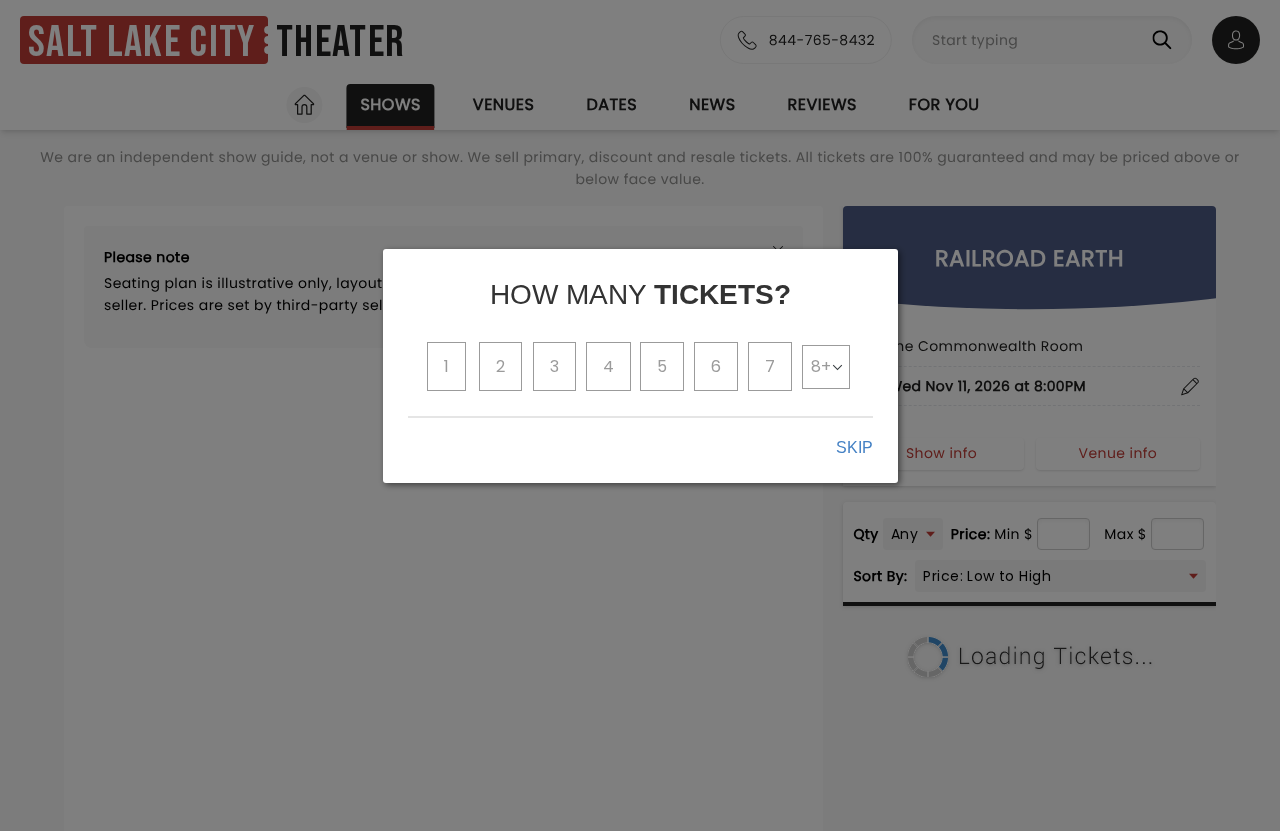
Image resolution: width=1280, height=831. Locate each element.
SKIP (854, 447)
